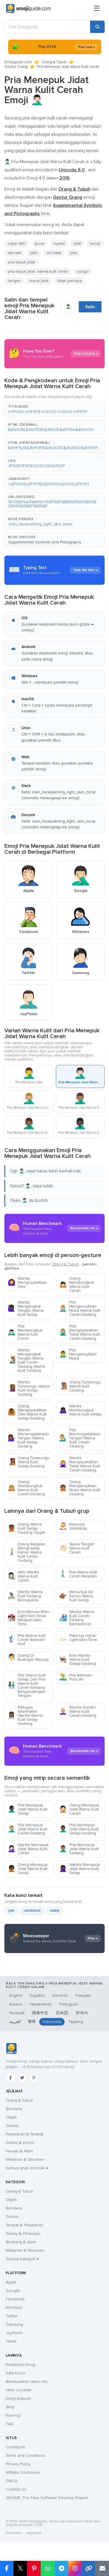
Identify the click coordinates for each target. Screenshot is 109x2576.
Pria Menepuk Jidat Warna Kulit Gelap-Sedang (79, 1829)
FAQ (10, 2424)
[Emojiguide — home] (28, 9)
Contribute (16, 2447)
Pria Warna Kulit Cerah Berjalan (78, 1574)
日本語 (62, 2013)
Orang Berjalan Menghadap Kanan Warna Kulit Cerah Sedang (26, 1552)
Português (69, 2004)
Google (13, 2291)
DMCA (12, 2481)
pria (73, 253)
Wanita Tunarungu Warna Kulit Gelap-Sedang (28, 1388)
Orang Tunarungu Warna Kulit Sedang (80, 1386)
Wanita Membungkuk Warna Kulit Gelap (80, 1410)
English (16, 1995)
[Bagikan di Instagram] (75, 2568)
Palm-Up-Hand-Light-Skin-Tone (78, 1638)
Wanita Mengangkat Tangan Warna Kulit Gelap (26, 1308)
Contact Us (16, 2489)
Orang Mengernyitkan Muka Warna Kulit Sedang (80, 1488)
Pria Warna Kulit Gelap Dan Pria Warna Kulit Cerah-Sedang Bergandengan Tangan (27, 1685)
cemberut (32, 1911)
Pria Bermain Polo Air (76, 1677)
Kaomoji (13, 2415)
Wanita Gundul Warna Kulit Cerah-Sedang (78, 1711)
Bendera (14, 2109)
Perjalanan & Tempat (25, 2134)
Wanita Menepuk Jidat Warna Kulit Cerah (28, 1849)
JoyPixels (14, 2333)
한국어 (82, 2013)
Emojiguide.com (18, 62)
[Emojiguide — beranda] (11, 2049)
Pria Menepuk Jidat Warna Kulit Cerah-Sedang (27, 1829)
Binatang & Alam (21, 2242)
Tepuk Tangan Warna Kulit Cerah (77, 1548)
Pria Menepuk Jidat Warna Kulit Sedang (79, 1849)
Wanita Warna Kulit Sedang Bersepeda (25, 1596)
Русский (17, 2013)
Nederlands (41, 2004)
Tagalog (76, 2022)
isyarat (59, 243)
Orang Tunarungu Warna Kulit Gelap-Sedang (28, 1462)
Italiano (16, 2004)
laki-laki (15, 253)
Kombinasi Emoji (21, 2365)
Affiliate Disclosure (23, 2472)
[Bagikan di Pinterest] (34, 2568)
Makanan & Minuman (25, 2159)
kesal (95, 243)
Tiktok (11, 2341)
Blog (10, 2407)
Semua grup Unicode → (27, 2168)
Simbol (12, 2126)
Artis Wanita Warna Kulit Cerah (23, 1576)
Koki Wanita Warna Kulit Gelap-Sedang (77, 1659)
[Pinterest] (34, 2078)
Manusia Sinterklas (73, 1526)
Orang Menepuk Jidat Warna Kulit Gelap (28, 1869)
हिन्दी (32, 2022)
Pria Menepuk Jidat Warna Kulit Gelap (27, 1809)
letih (34, 253)
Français (83, 1995)
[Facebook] (10, 2078)
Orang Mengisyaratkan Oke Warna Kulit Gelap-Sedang (27, 1412)
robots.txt (33, 2533)
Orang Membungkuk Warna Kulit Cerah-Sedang (26, 1488)
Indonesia (52, 2022)
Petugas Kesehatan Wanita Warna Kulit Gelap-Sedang (25, 1715)
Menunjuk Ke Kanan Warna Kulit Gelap (76, 1596)
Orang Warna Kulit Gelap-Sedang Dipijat (26, 1528)
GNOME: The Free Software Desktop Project (47, 2498)
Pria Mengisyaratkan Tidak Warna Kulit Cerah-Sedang (79, 1332)
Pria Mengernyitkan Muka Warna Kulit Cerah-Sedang (80, 1308)
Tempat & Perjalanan (25, 2225)
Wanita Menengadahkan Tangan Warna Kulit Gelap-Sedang (28, 1438)
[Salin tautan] (89, 2568)
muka (55, 1911)
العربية (15, 2022)
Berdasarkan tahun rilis (27, 2382)
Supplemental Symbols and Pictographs (45, 542)
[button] (54, 409)
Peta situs (14, 2533)
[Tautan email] (102, 2568)
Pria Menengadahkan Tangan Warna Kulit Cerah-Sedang (80, 1438)
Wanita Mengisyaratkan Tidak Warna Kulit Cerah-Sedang (79, 1464)
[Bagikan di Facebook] (7, 2568)
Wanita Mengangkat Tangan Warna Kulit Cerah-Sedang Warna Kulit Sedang (26, 1360)
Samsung (14, 2324)
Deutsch (60, 1995)
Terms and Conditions (26, 2456)
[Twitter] (22, 2078)
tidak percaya (70, 281)
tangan (14, 281)
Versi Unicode (19, 2390)
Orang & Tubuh (54, 62)
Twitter (12, 2316)
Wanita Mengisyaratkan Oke (27, 1282)
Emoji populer (18, 2398)
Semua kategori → (22, 2259)
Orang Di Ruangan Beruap (28, 1657)
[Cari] (97, 27)
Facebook (15, 2299)
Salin (90, 307)
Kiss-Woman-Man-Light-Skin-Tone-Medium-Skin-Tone (29, 1618)
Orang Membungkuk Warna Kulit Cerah (76, 1285)
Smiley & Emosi (20, 2143)
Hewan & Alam (19, 2151)
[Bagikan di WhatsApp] (48, 2568)
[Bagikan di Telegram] (61, 2568)
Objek (11, 2117)
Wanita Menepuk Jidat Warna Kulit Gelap (79, 1869)
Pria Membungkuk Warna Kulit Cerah (25, 1332)
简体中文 (40, 2013)
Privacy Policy (18, 2464)
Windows (14, 2308)
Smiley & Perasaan (23, 2233)
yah (11, 1911)
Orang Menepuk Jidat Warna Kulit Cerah (79, 1809)
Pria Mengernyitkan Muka (78, 1354)
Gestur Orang (16, 67)
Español (37, 1995)
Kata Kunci (15, 2373)
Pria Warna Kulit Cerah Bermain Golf (27, 1640)
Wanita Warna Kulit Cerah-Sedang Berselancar (76, 1618)
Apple (11, 2282)
